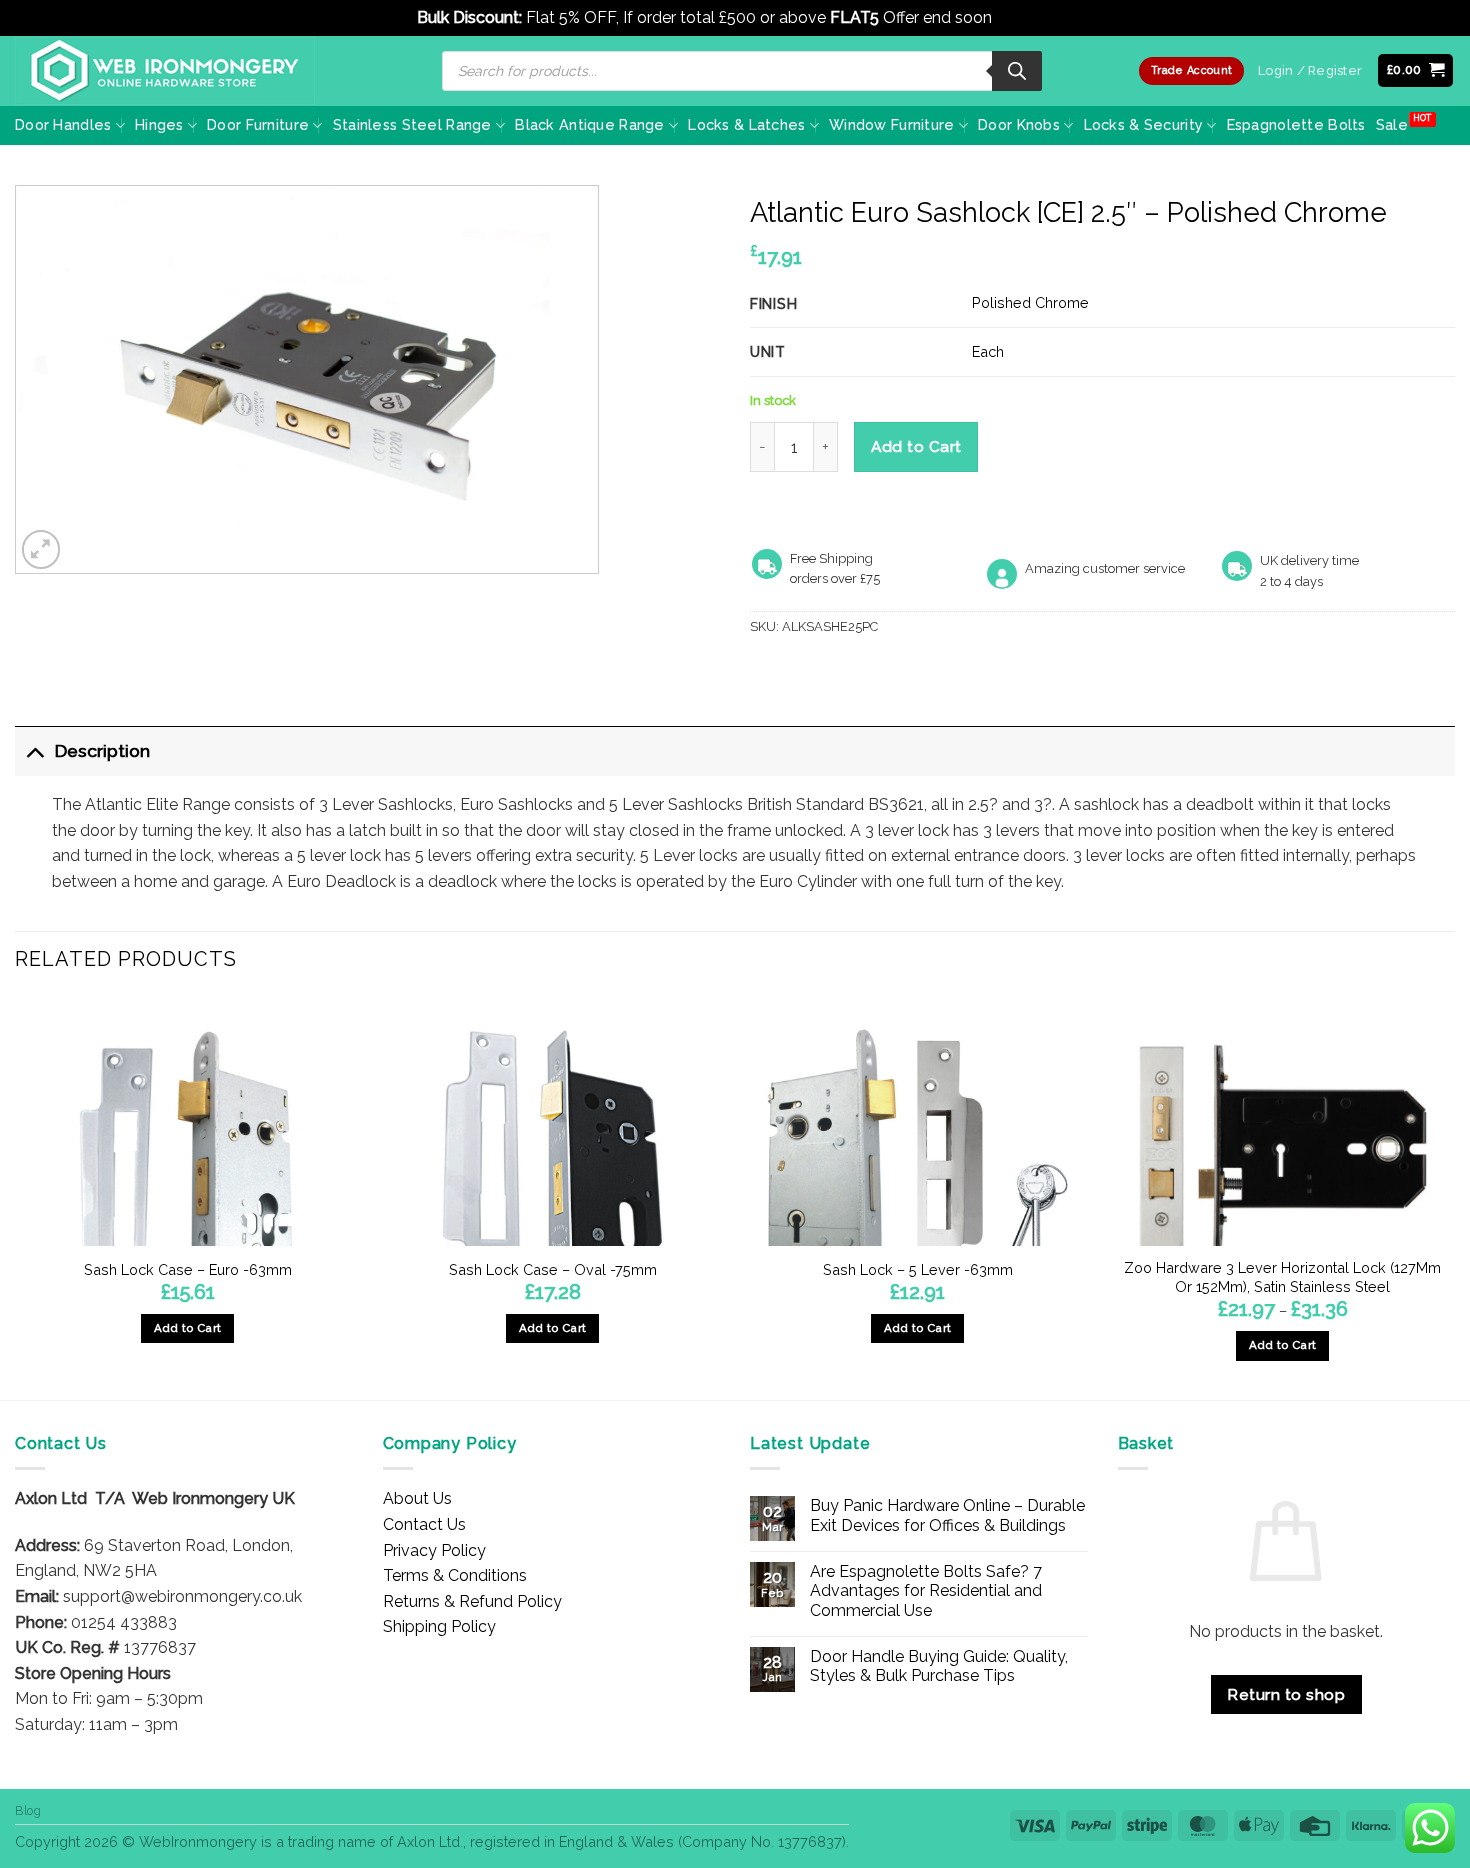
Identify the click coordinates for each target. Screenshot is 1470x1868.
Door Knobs (1019, 124)
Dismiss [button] (1024, 17)
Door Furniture (258, 124)
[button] (1416, 70)
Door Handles (63, 124)
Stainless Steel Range (412, 124)
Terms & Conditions (455, 1575)
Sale (1392, 124)
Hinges (159, 124)
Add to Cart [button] (188, 1328)
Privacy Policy (434, 1550)
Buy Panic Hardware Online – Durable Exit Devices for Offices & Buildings (947, 1515)
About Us (417, 1498)
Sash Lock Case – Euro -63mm (188, 1269)
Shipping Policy (439, 1626)
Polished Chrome (1030, 302)
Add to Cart (916, 446)
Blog (28, 1810)
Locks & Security (1144, 124)
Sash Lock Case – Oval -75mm (553, 1269)
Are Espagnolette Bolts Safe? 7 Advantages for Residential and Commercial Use (926, 1590)
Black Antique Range (589, 124)
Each (988, 351)
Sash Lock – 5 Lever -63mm (918, 1269)
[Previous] (16, 1196)
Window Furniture (892, 124)
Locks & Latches (746, 124)
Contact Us (424, 1524)
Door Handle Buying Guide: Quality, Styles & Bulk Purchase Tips (939, 1666)
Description (102, 750)
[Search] (1017, 71)
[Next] (1454, 1196)
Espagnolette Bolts (1296, 124)
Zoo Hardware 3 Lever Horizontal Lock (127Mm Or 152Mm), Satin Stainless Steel (1282, 1277)
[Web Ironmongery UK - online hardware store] (165, 71)
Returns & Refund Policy (472, 1601)
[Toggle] (34, 750)
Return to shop (1286, 1694)
